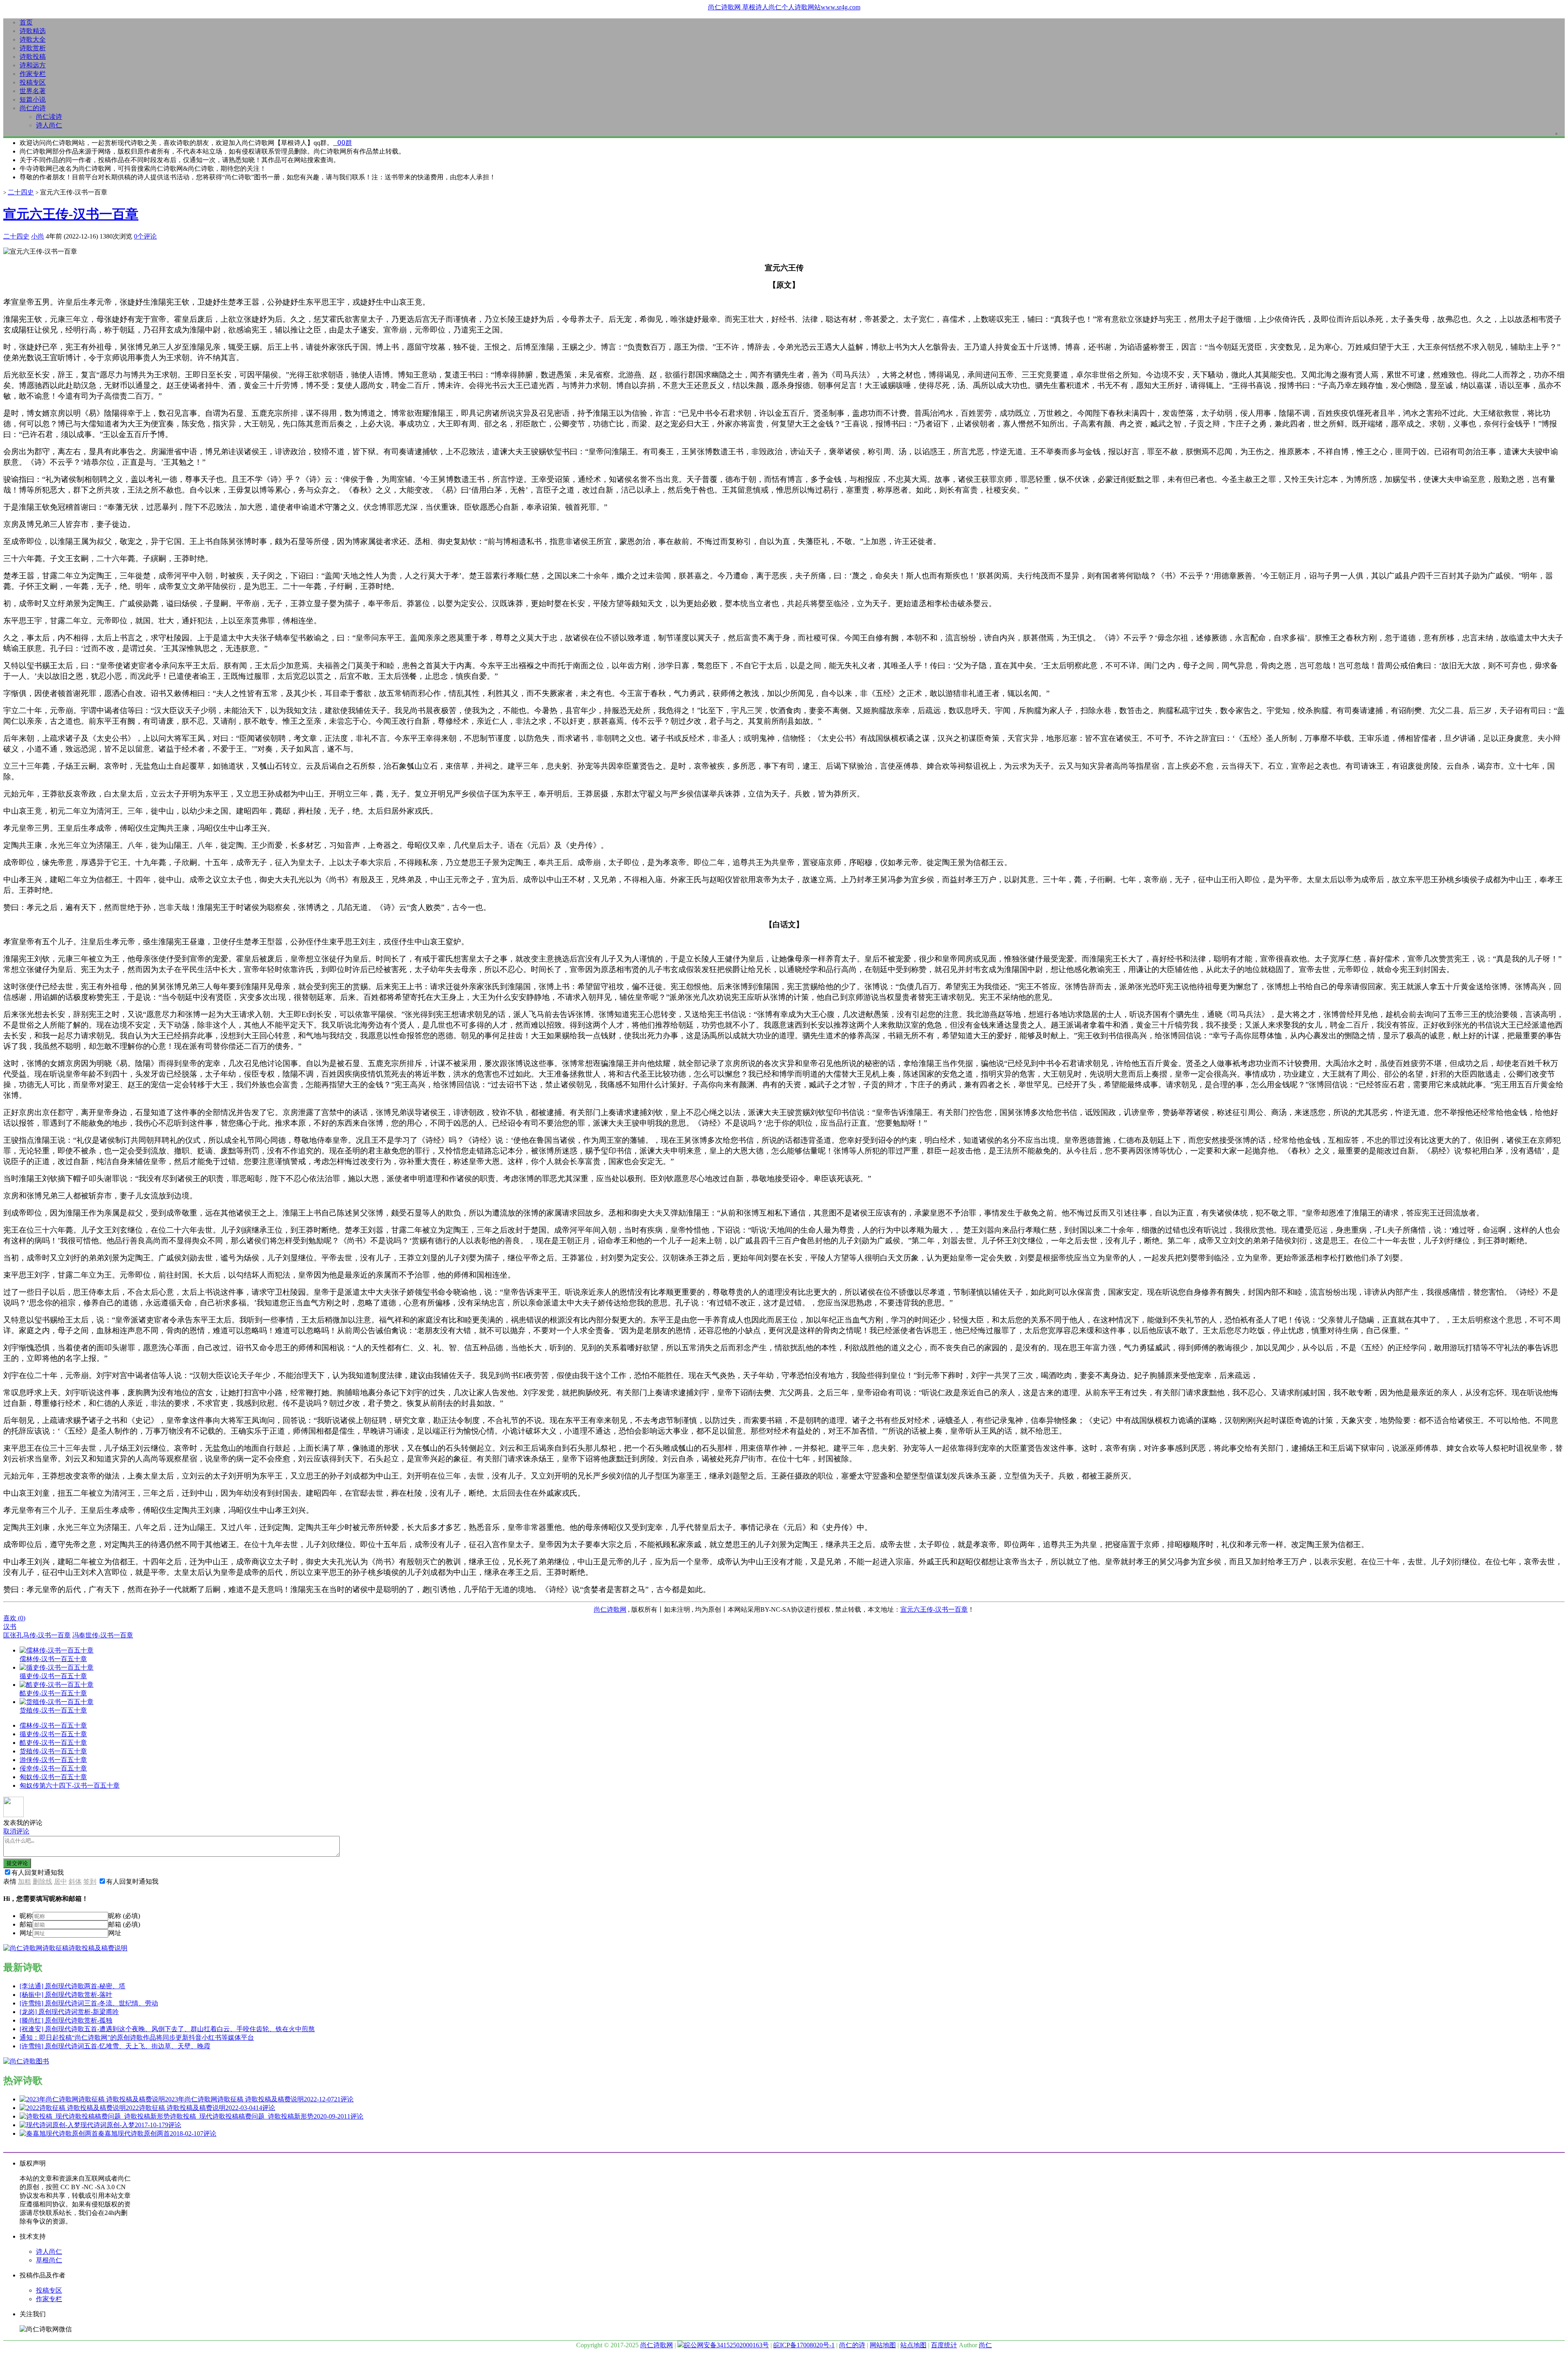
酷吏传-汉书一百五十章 (53, 1743)
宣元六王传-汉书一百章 (71, 214)
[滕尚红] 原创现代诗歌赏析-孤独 (66, 2020)
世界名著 (33, 91)
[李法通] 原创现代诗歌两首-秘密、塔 (72, 1986)
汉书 (10, 1627)
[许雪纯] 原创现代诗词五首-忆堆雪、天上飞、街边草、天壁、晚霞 (115, 2046)
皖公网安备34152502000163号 (726, 2345)
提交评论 (17, 1863)
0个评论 (145, 236)
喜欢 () (14, 1618)
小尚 (38, 236)
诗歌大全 (33, 39)
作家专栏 (33, 74)
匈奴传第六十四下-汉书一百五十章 (70, 1785)
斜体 (75, 1881)
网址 (26, 1933)
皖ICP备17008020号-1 (804, 2345)
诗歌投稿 (33, 57)
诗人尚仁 (49, 125)
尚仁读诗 (49, 117)
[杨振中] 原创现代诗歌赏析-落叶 (66, 1995)
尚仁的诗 (33, 108)
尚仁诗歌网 (610, 1609)
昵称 (26, 1916)
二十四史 (21, 192)
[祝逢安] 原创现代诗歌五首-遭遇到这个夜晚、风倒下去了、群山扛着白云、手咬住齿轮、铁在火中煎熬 (167, 2029)
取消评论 (16, 1831)
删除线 (42, 1881)
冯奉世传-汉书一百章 (103, 1635)
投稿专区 (33, 82)
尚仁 (985, 2345)
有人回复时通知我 (38, 1872)
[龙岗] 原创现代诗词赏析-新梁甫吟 (69, 2012)
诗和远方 (33, 65)
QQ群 (343, 143)
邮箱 (26, 1924)
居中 (60, 1881)
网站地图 (883, 2345)
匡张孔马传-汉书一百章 (37, 1635)
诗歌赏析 (33, 48)
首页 (26, 22)
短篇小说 (33, 99)
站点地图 (913, 2345)
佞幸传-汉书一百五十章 (53, 1768)
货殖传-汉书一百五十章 (53, 1751)
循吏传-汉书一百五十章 (53, 1734)
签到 (90, 1881)
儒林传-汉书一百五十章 (53, 1725)
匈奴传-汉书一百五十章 (53, 1777)
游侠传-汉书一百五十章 (53, 1760)
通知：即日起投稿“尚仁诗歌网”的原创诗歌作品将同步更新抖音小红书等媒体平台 (137, 2037)
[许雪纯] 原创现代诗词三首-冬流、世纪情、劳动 (89, 2003)
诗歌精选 (33, 31)
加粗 (24, 1881)
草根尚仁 (49, 2260)
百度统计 (944, 2345)
